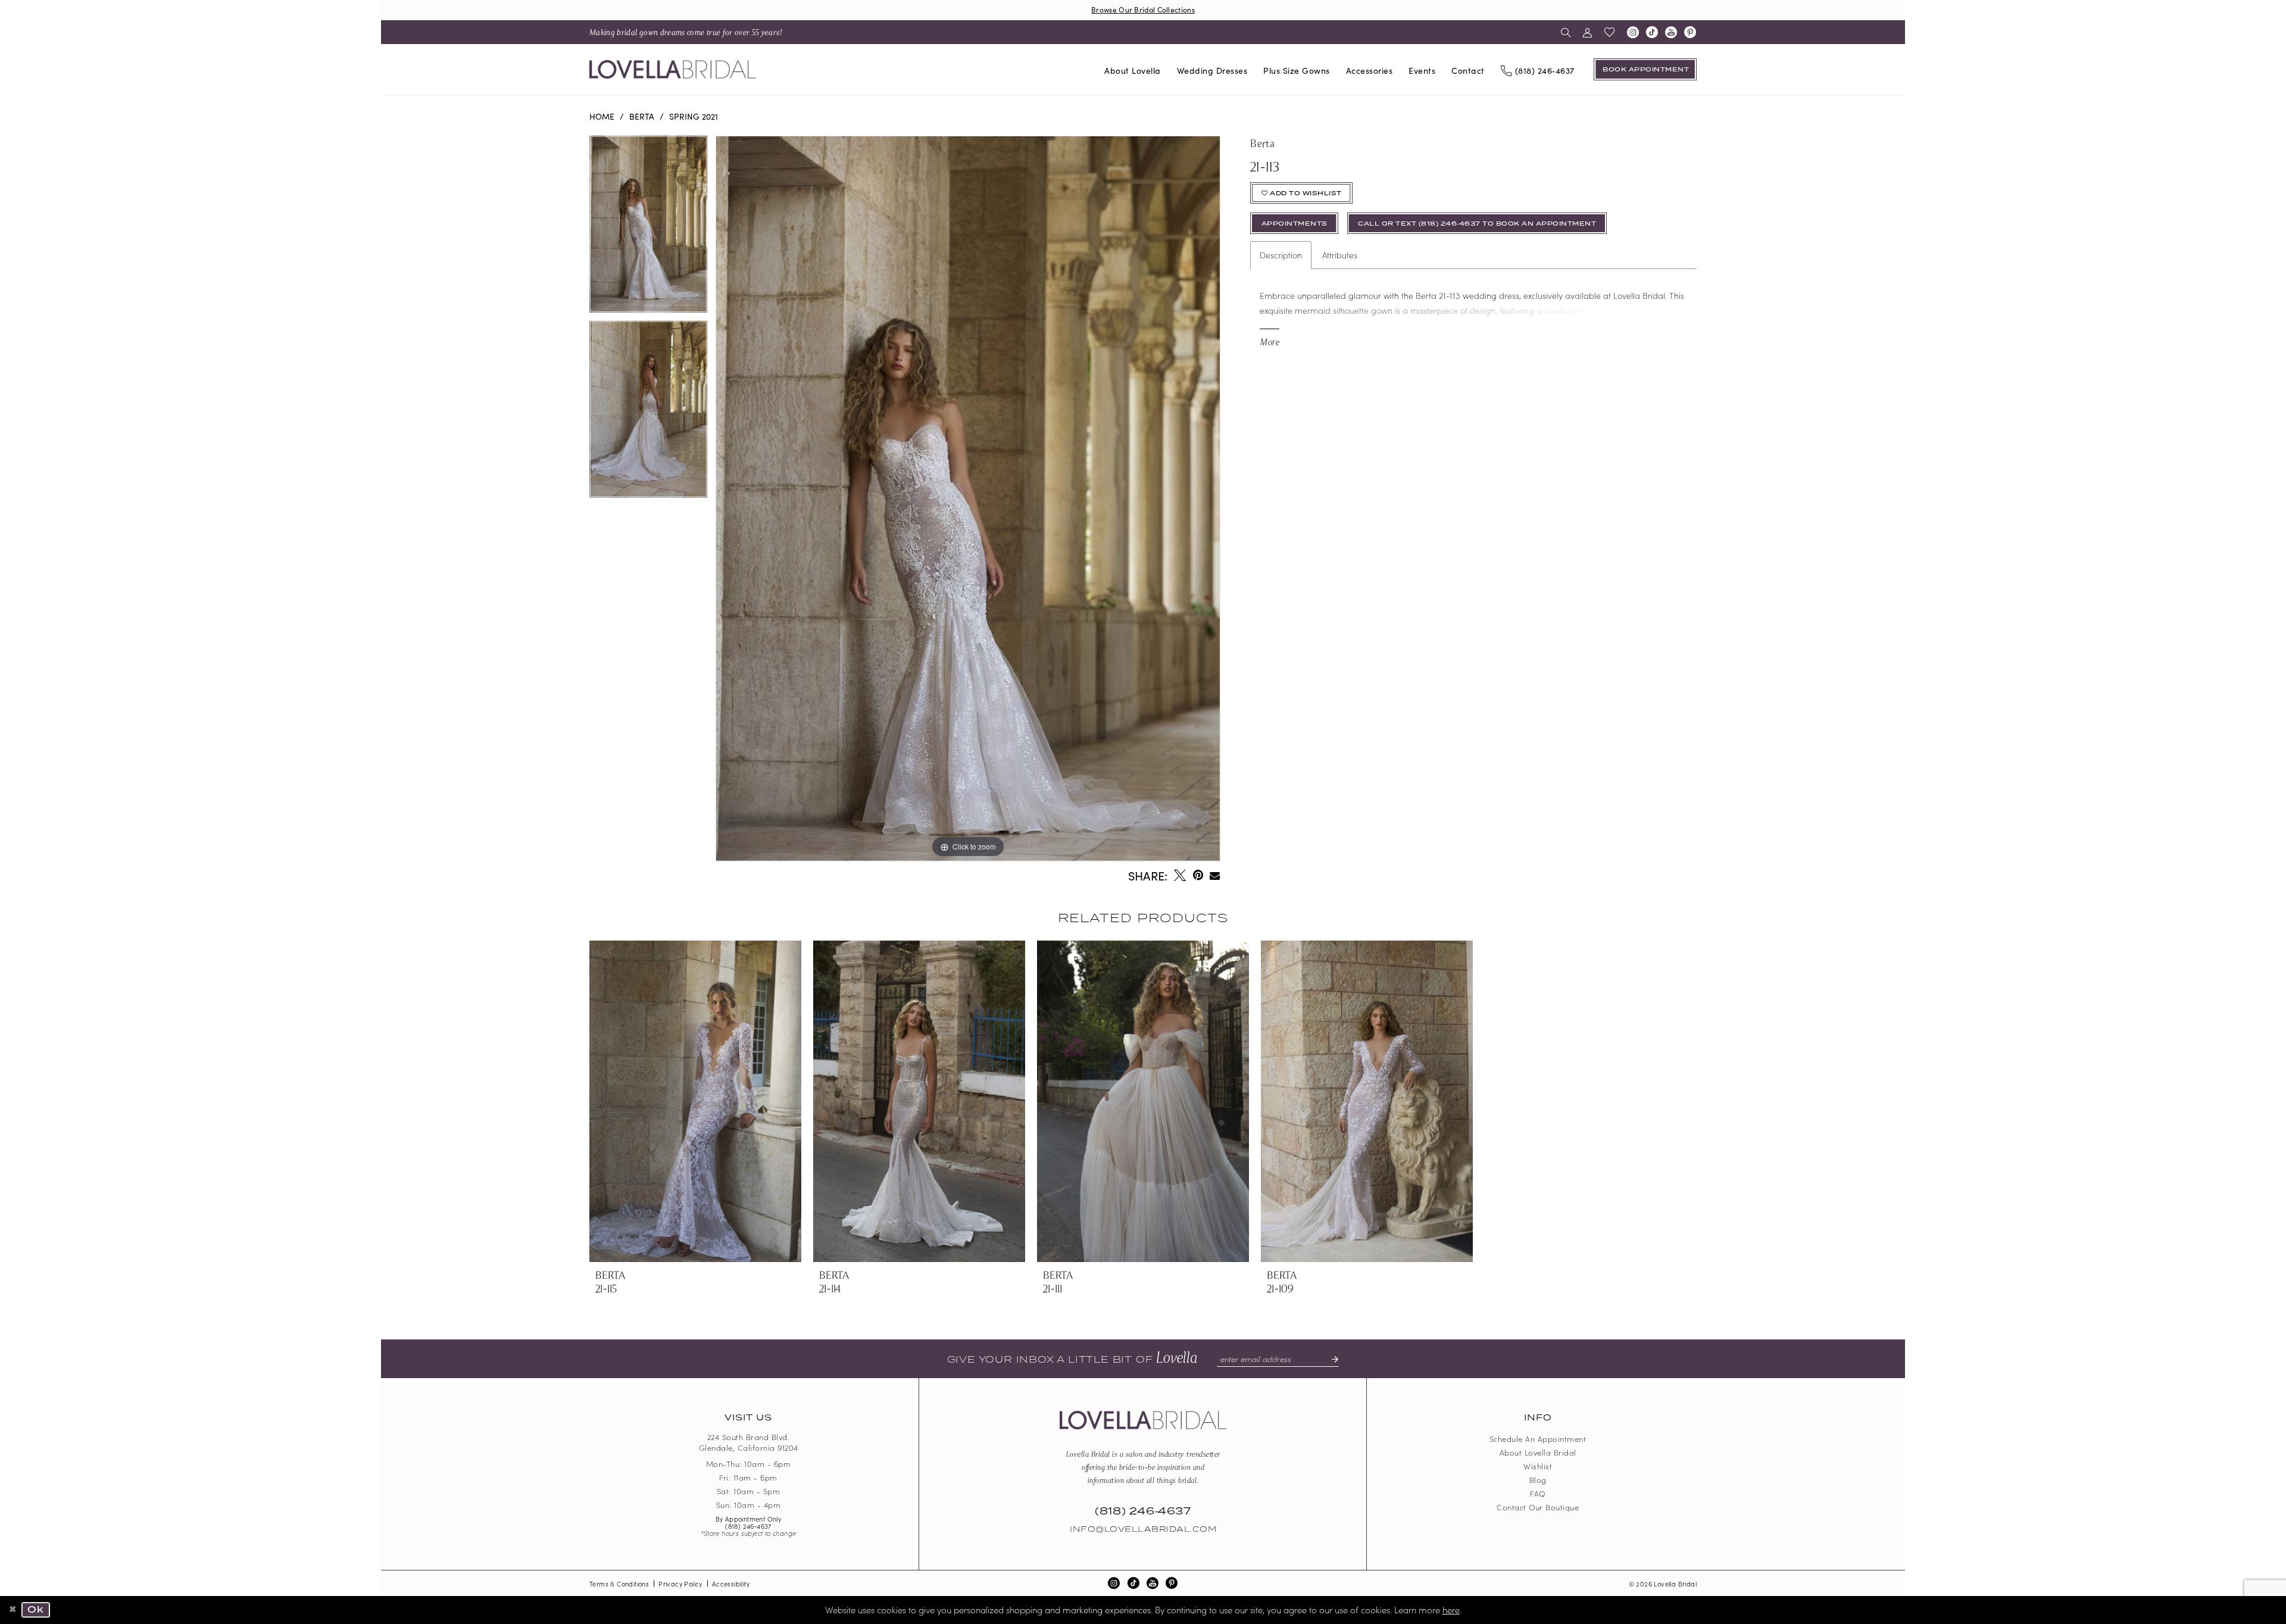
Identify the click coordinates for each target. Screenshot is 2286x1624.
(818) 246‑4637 (748, 1526)
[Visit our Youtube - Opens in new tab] (1671, 32)
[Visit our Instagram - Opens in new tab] (1633, 32)
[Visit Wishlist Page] (1610, 32)
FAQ (1538, 1493)
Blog (1538, 1480)
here (1451, 1609)
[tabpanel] (648, 228)
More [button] (1270, 341)
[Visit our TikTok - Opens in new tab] (1652, 32)
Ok (36, 1610)
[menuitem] (686, 32)
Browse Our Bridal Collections (1143, 9)
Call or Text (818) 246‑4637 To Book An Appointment (1477, 224)
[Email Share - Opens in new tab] (1215, 875)
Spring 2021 (694, 116)
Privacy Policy (680, 1584)
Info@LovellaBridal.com (1143, 1529)
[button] (1587, 32)
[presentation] (695, 1101)
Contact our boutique (1538, 1507)
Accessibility (731, 1584)
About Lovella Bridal (1538, 1452)
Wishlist (1538, 1466)
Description (1281, 255)
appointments (1295, 224)
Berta (642, 116)
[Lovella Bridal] (673, 69)
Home (602, 116)
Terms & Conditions (619, 1584)
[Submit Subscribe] (1330, 1359)
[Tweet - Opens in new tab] (1180, 875)
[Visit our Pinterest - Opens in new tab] (1690, 32)
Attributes (1340, 255)
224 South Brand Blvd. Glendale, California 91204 (749, 1442)
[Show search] (1566, 32)
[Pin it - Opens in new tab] (1198, 875)
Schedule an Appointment (1538, 1439)
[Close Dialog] (13, 1610)
